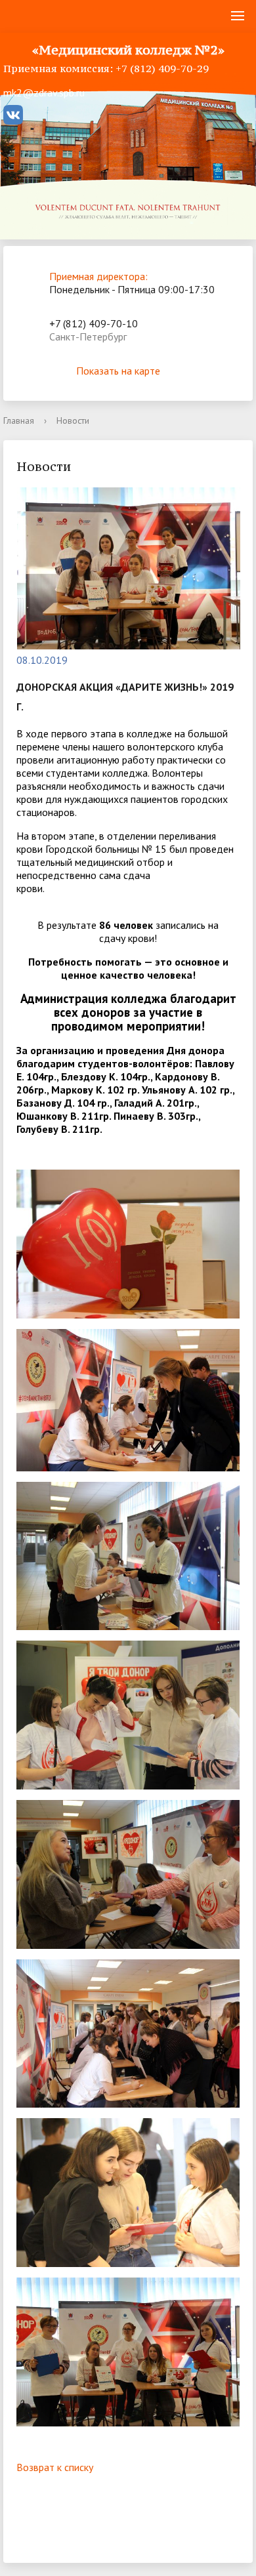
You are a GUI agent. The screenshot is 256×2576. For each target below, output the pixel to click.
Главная (19, 420)
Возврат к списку (55, 2467)
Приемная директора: (98, 276)
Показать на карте (118, 371)
